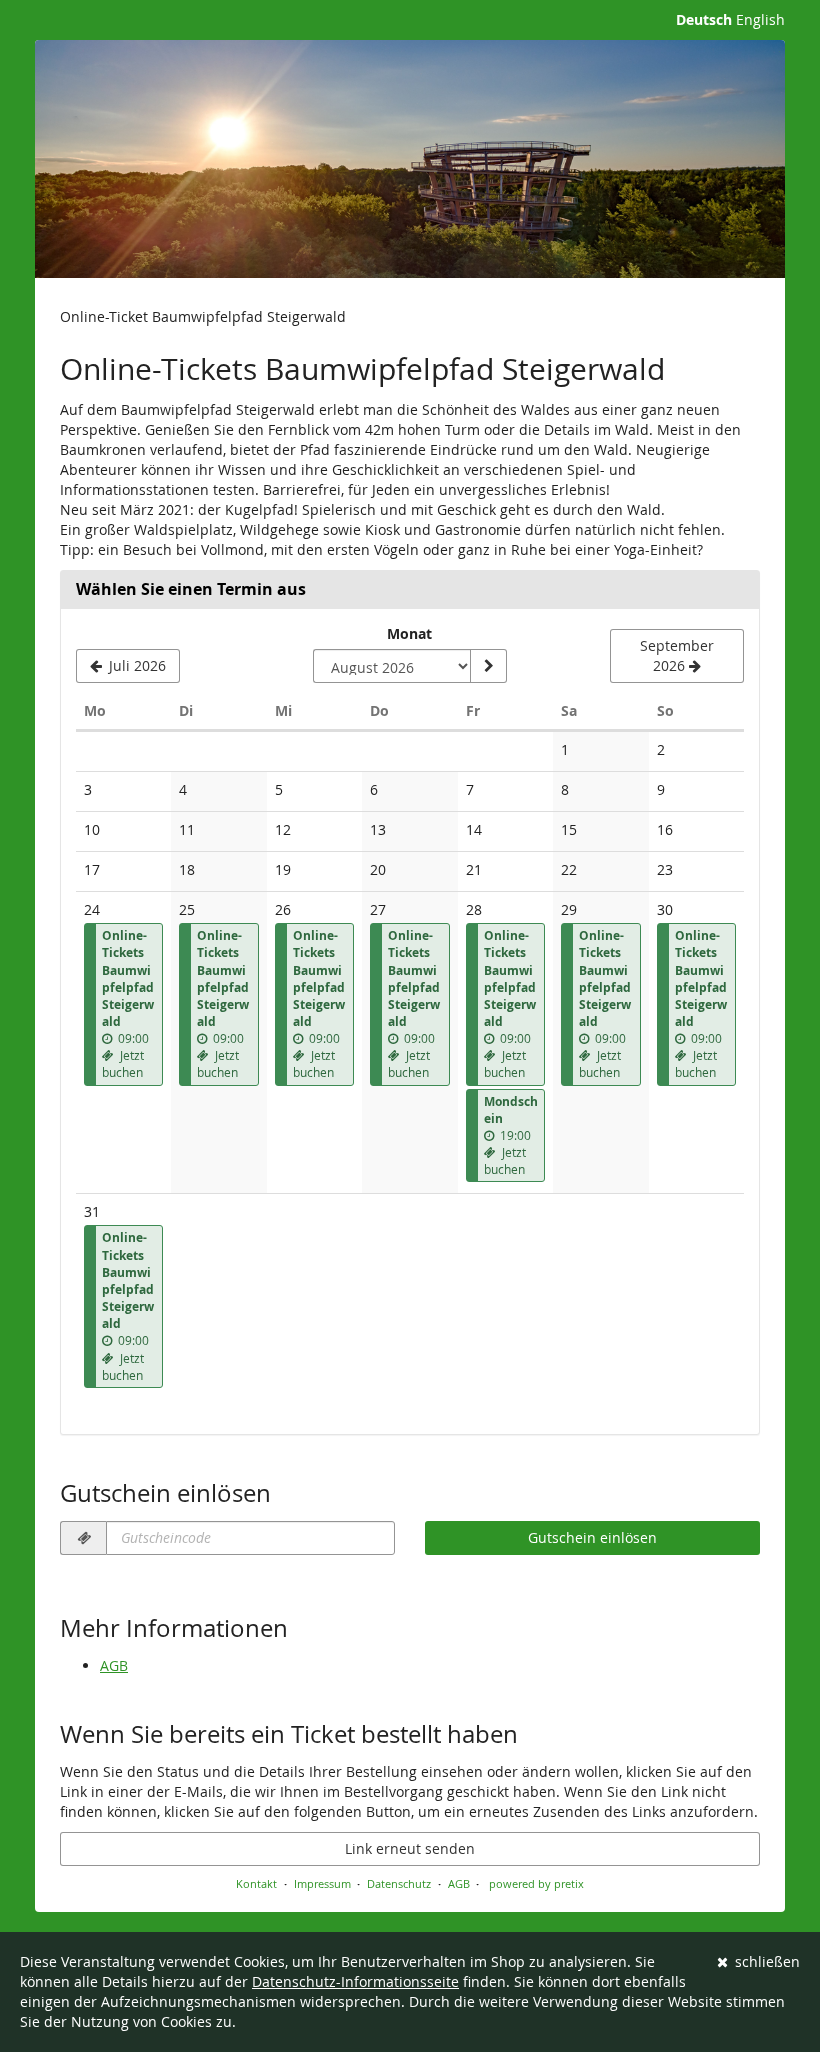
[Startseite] (410, 159)
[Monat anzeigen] (488, 666)
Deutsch (704, 19)
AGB (114, 1665)
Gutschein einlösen (592, 1537)
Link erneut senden (410, 1848)
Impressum (322, 1883)
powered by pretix (536, 1883)
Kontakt (256, 1883)
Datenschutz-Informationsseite (355, 1981)
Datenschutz (399, 1883)
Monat (409, 633)
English (760, 19)
